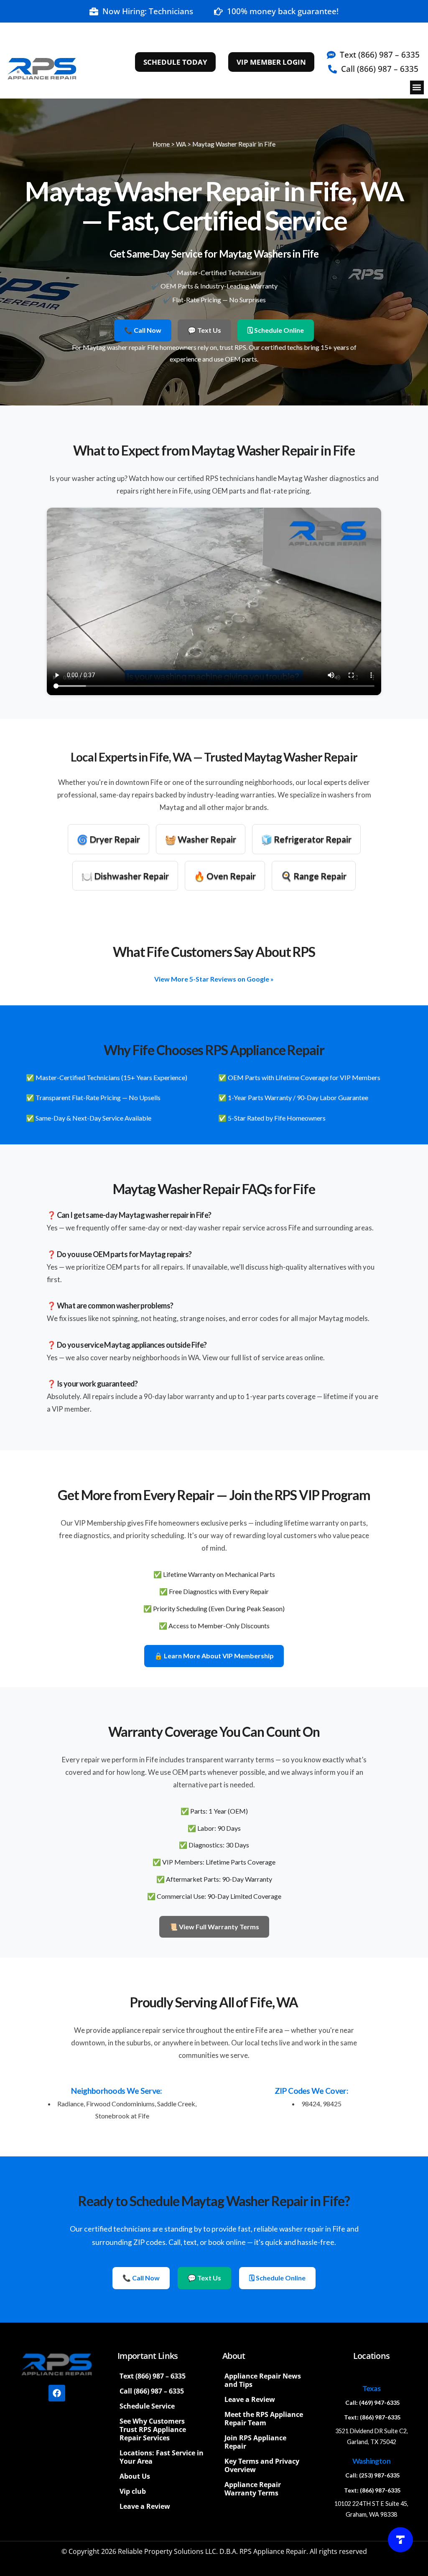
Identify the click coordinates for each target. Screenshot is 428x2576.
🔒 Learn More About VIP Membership (214, 1656)
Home (161, 144)
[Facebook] (57, 2393)
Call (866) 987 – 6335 (152, 2391)
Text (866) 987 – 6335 (153, 2376)
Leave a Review (145, 2506)
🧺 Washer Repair (201, 839)
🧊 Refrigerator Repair (306, 839)
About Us (135, 2476)
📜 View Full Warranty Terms (214, 1927)
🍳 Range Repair (314, 876)
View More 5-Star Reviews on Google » (214, 979)
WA (181, 144)
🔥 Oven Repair (225, 876)
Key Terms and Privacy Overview (262, 2465)
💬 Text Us (204, 330)
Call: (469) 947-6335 (373, 2403)
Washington (371, 2461)
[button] (417, 87)
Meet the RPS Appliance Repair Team (264, 2419)
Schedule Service (147, 2406)
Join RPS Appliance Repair (255, 2442)
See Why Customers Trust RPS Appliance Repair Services (153, 2429)
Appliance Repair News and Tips (263, 2380)
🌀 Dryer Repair (108, 839)
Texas (371, 2388)
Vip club (133, 2491)
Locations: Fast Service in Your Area (162, 2457)
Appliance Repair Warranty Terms (253, 2489)
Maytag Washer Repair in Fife (234, 144)
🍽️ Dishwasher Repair (125, 876)
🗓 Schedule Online (276, 330)
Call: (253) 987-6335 (373, 2475)
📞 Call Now (143, 330)
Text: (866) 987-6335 (372, 2417)
